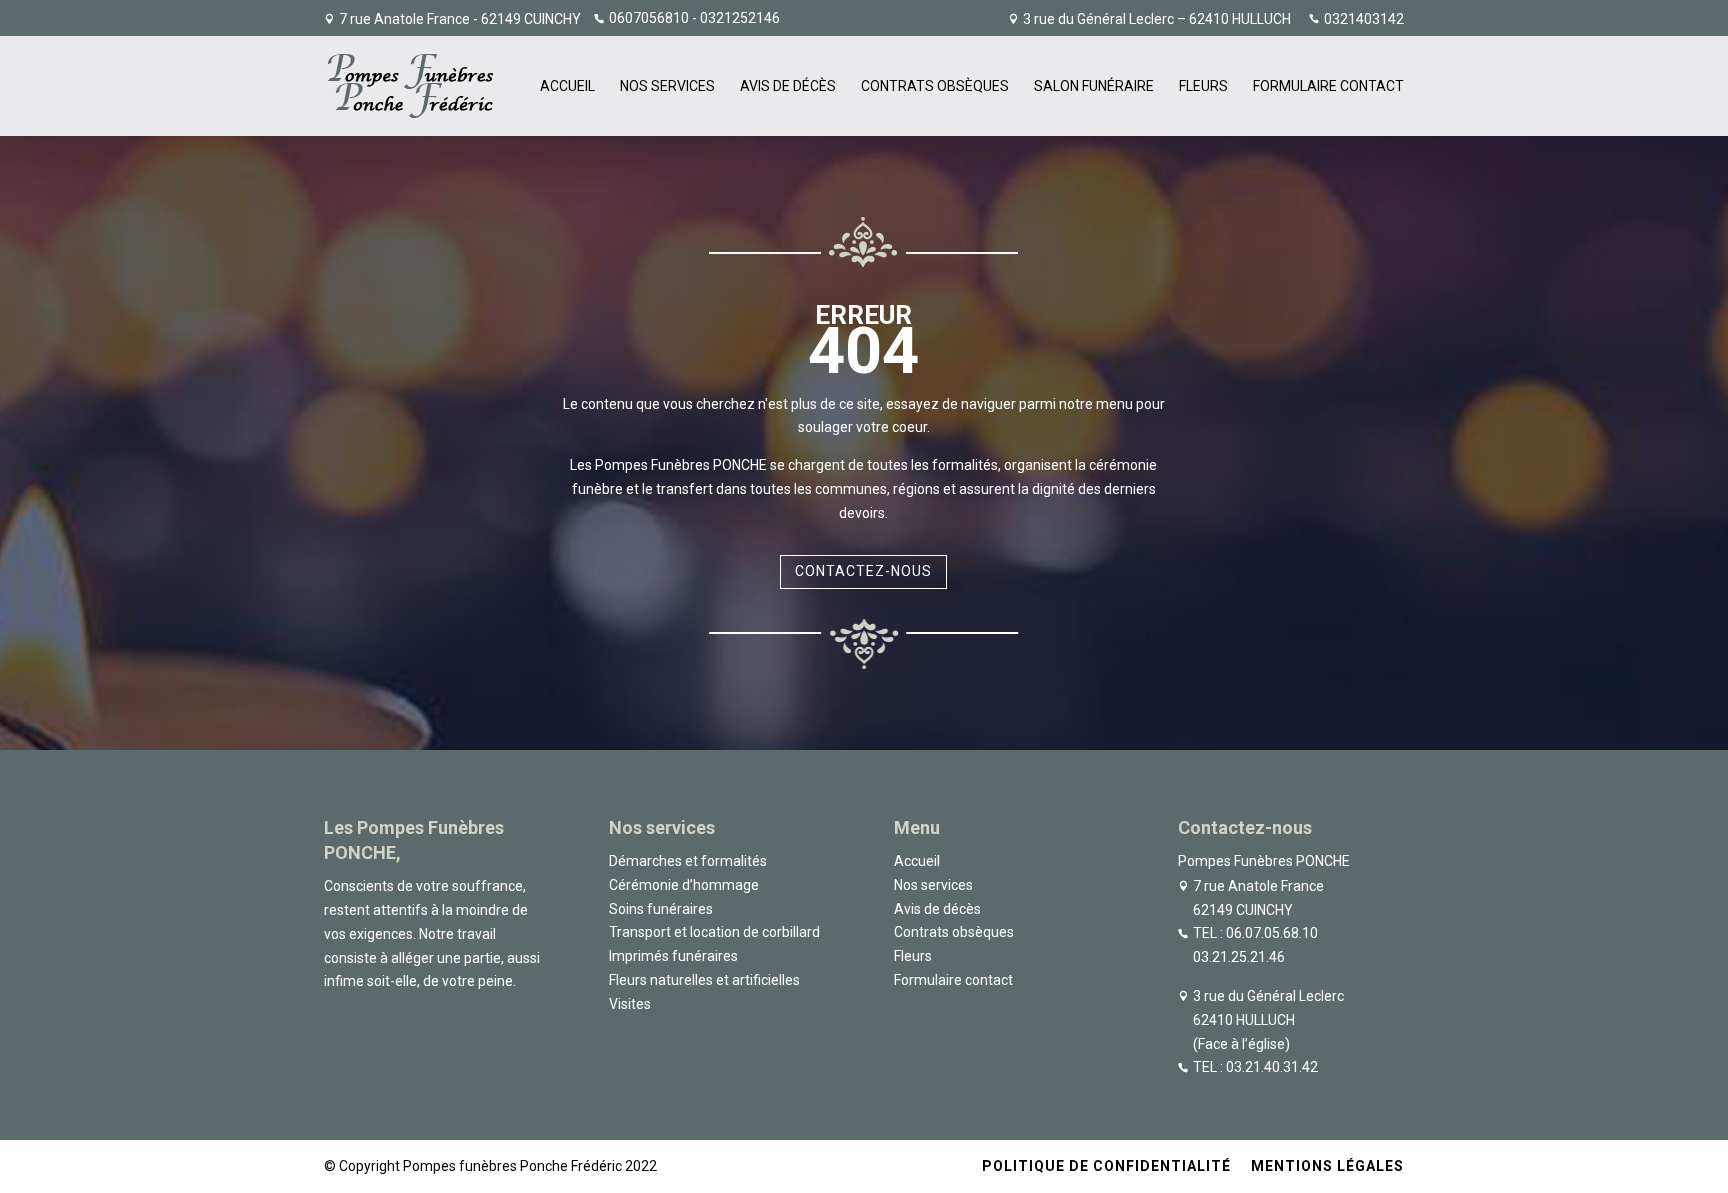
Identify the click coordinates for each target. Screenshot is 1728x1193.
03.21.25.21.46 (1239, 957)
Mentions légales (1327, 1166)
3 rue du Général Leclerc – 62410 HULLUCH (1157, 19)
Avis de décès (788, 86)
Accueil (567, 86)
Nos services (667, 86)
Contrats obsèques (935, 86)
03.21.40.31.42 (1272, 1067)
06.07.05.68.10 (1272, 933)
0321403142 (1364, 19)
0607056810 (649, 18)
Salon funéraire (1094, 86)
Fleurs (1203, 86)
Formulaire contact (1328, 86)
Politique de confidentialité (1106, 1166)
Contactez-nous (863, 571)
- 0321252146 (734, 18)
